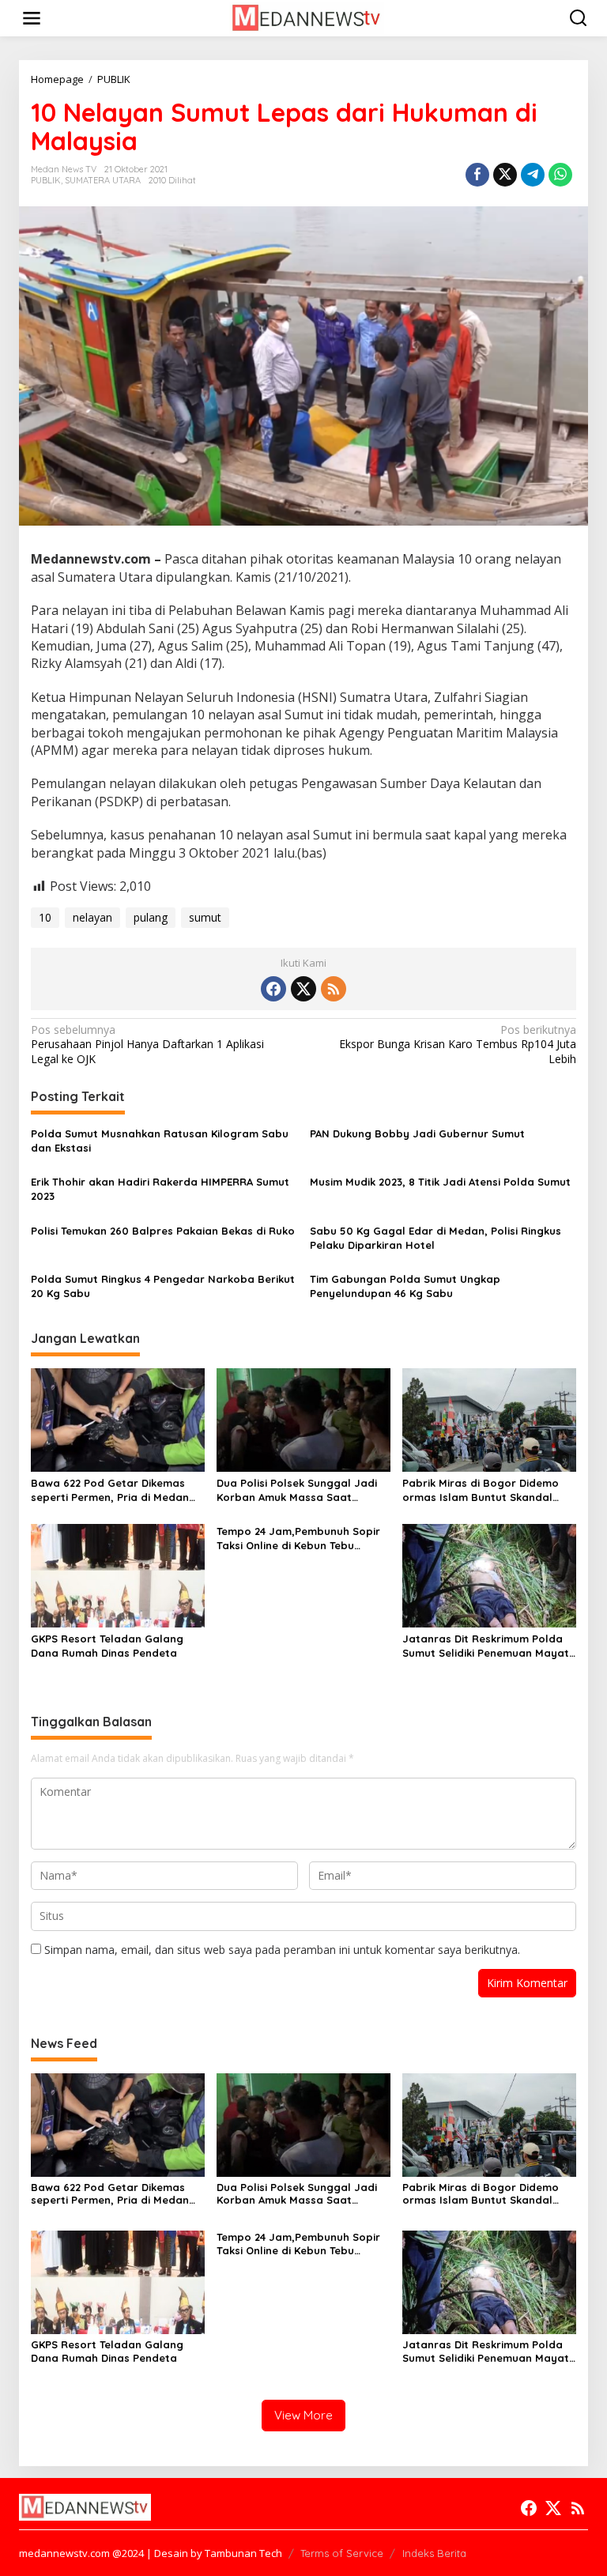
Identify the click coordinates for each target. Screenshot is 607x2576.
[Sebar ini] (477, 175)
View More (303, 2415)
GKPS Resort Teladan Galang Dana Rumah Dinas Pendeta (107, 1646)
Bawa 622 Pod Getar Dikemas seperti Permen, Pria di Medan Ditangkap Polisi (110, 1490)
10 (45, 917)
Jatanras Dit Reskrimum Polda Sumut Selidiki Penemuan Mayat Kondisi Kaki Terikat (486, 1646)
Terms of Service (342, 2553)
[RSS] (334, 989)
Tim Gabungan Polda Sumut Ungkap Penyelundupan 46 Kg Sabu (405, 1286)
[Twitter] (303, 989)
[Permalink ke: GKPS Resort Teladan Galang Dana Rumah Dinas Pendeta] (118, 1575)
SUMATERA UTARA (103, 180)
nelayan (92, 917)
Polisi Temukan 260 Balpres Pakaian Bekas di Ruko (163, 1231)
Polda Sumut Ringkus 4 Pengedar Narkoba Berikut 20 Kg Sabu (163, 1286)
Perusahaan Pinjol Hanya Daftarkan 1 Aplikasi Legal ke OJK (147, 1044)
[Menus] (32, 18)
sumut (205, 917)
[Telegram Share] (533, 175)
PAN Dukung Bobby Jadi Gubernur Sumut (417, 1133)
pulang (151, 917)
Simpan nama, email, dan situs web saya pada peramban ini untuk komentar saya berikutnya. (282, 1950)
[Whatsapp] (560, 175)
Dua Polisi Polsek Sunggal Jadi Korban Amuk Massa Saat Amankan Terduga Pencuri (297, 1490)
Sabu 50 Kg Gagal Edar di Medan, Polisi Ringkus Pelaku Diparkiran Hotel (435, 1238)
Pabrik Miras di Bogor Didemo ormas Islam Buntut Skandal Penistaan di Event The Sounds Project (483, 1490)
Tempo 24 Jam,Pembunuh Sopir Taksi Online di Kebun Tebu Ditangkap (298, 1539)
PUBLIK (46, 180)
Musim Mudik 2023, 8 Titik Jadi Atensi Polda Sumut (440, 1182)
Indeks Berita (434, 2553)
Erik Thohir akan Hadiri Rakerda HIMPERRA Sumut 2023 (160, 1189)
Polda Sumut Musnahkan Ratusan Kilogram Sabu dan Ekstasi (160, 1141)
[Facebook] (273, 989)
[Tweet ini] (505, 175)
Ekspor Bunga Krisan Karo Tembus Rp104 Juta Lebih (458, 1044)
